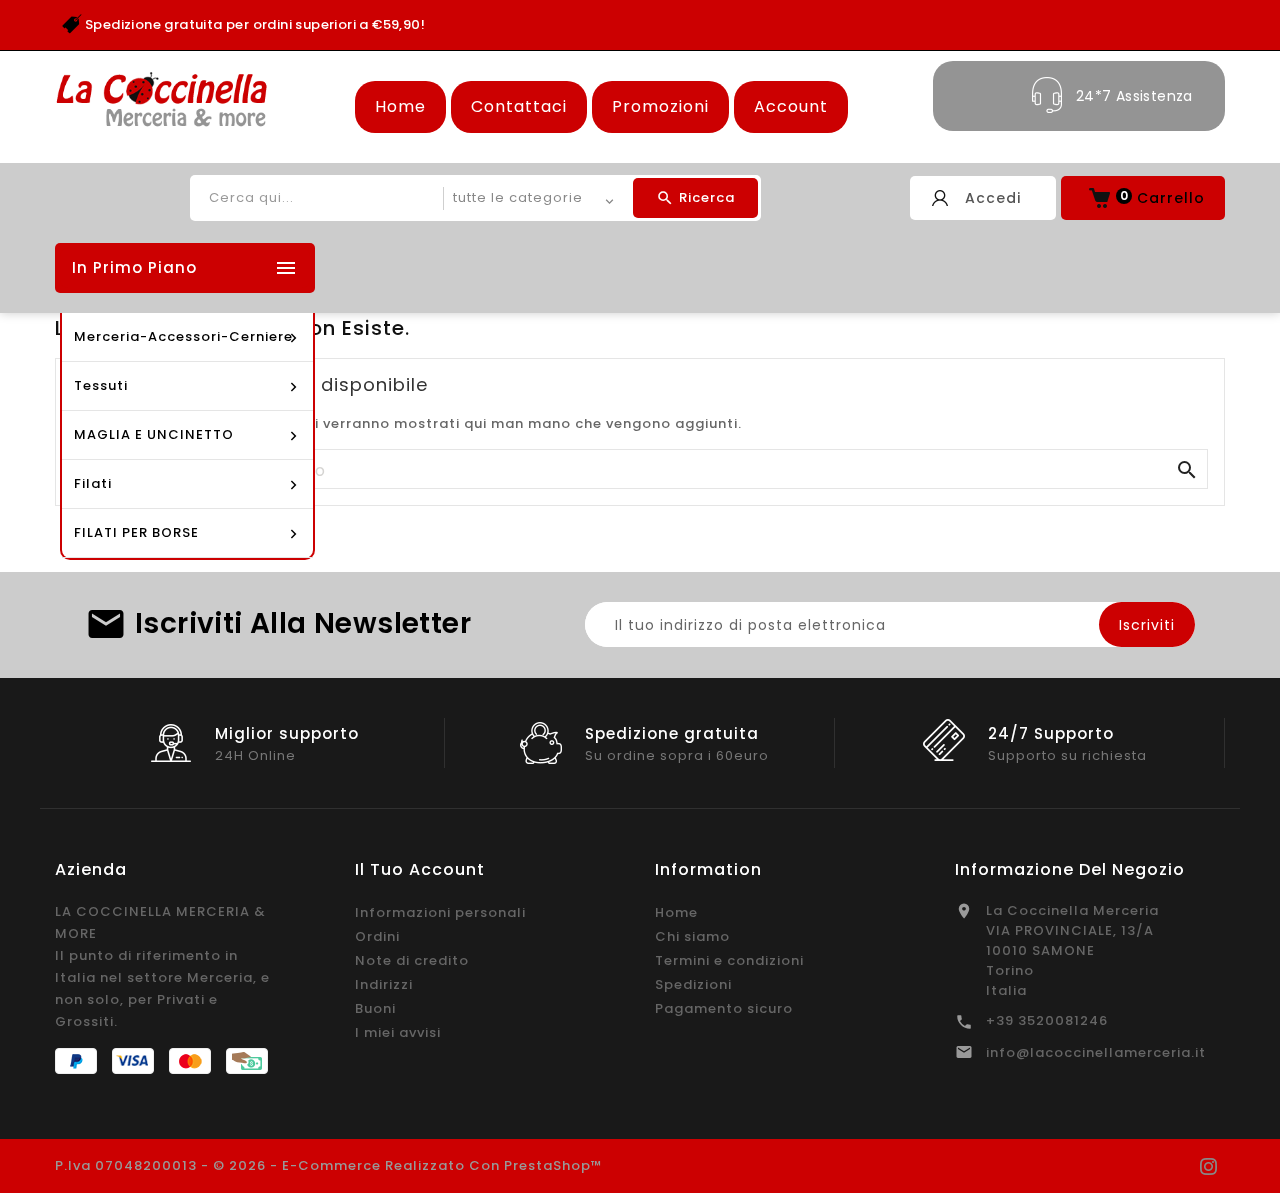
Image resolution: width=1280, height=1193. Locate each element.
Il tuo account (420, 869)
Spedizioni (693, 984)
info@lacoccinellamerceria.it (1096, 1052)
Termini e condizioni (729, 960)
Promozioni (660, 106)
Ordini (377, 936)
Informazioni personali (440, 912)
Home (400, 106)
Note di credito (412, 960)
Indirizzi (384, 984)
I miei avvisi (398, 1032)
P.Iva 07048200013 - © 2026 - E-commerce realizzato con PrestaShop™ (329, 1165)
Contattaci (519, 106)
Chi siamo (692, 936)
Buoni (375, 1008)
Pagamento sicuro (724, 1008)
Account (791, 106)
